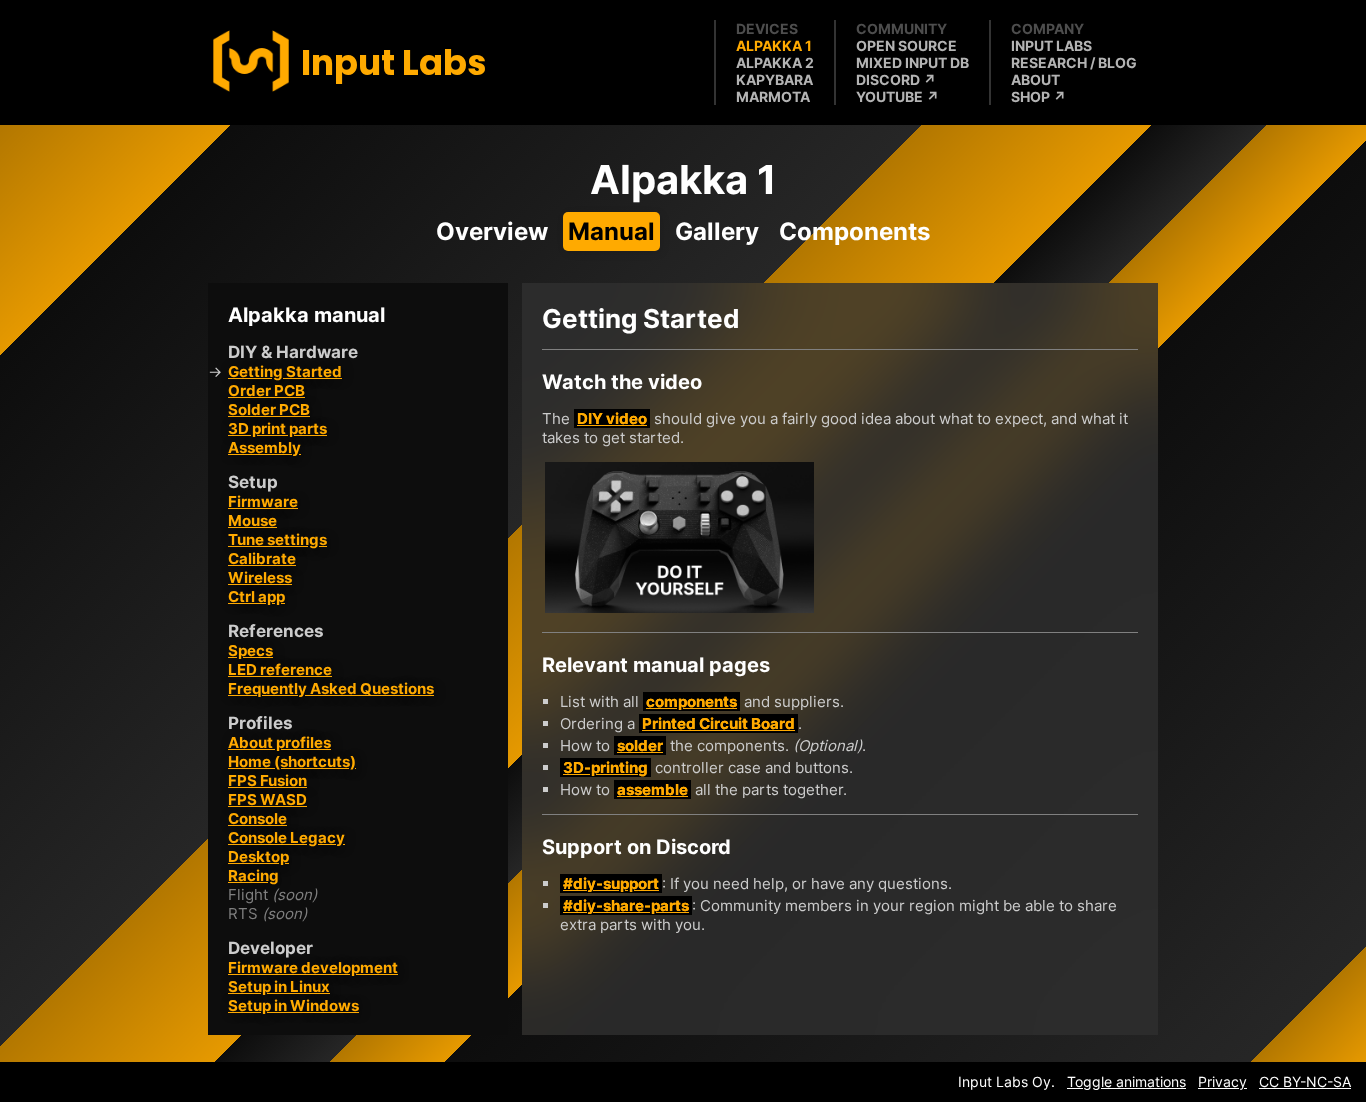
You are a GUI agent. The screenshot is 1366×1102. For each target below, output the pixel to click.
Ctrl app (256, 596)
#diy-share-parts (626, 905)
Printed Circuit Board (718, 723)
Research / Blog (1074, 62)
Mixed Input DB (912, 62)
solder (640, 745)
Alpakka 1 (774, 45)
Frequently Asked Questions (331, 688)
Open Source (906, 45)
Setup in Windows (293, 1005)
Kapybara (774, 79)
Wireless (260, 577)
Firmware (263, 501)
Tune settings (277, 539)
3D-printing (605, 767)
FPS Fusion (267, 780)
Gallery (717, 231)
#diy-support (611, 883)
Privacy (1222, 1081)
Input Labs (1051, 45)
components (691, 701)
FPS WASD (267, 799)
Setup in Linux (279, 986)
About (1035, 79)
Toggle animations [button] (1126, 1081)
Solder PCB (269, 409)
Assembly (264, 447)
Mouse (252, 520)
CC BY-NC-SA (1305, 1081)
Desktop (258, 856)
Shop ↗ (1038, 96)
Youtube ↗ (897, 96)
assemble (652, 789)
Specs (250, 650)
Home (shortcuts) (292, 761)
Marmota (773, 96)
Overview (492, 231)
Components (854, 231)
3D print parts (277, 428)
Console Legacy (286, 837)
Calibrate (262, 558)
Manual (611, 231)
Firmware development (313, 967)
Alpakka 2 (775, 62)
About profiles (279, 742)
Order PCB (266, 390)
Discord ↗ (896, 79)
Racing (253, 875)
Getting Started (285, 371)
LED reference (280, 669)
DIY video (612, 418)
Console (257, 818)
